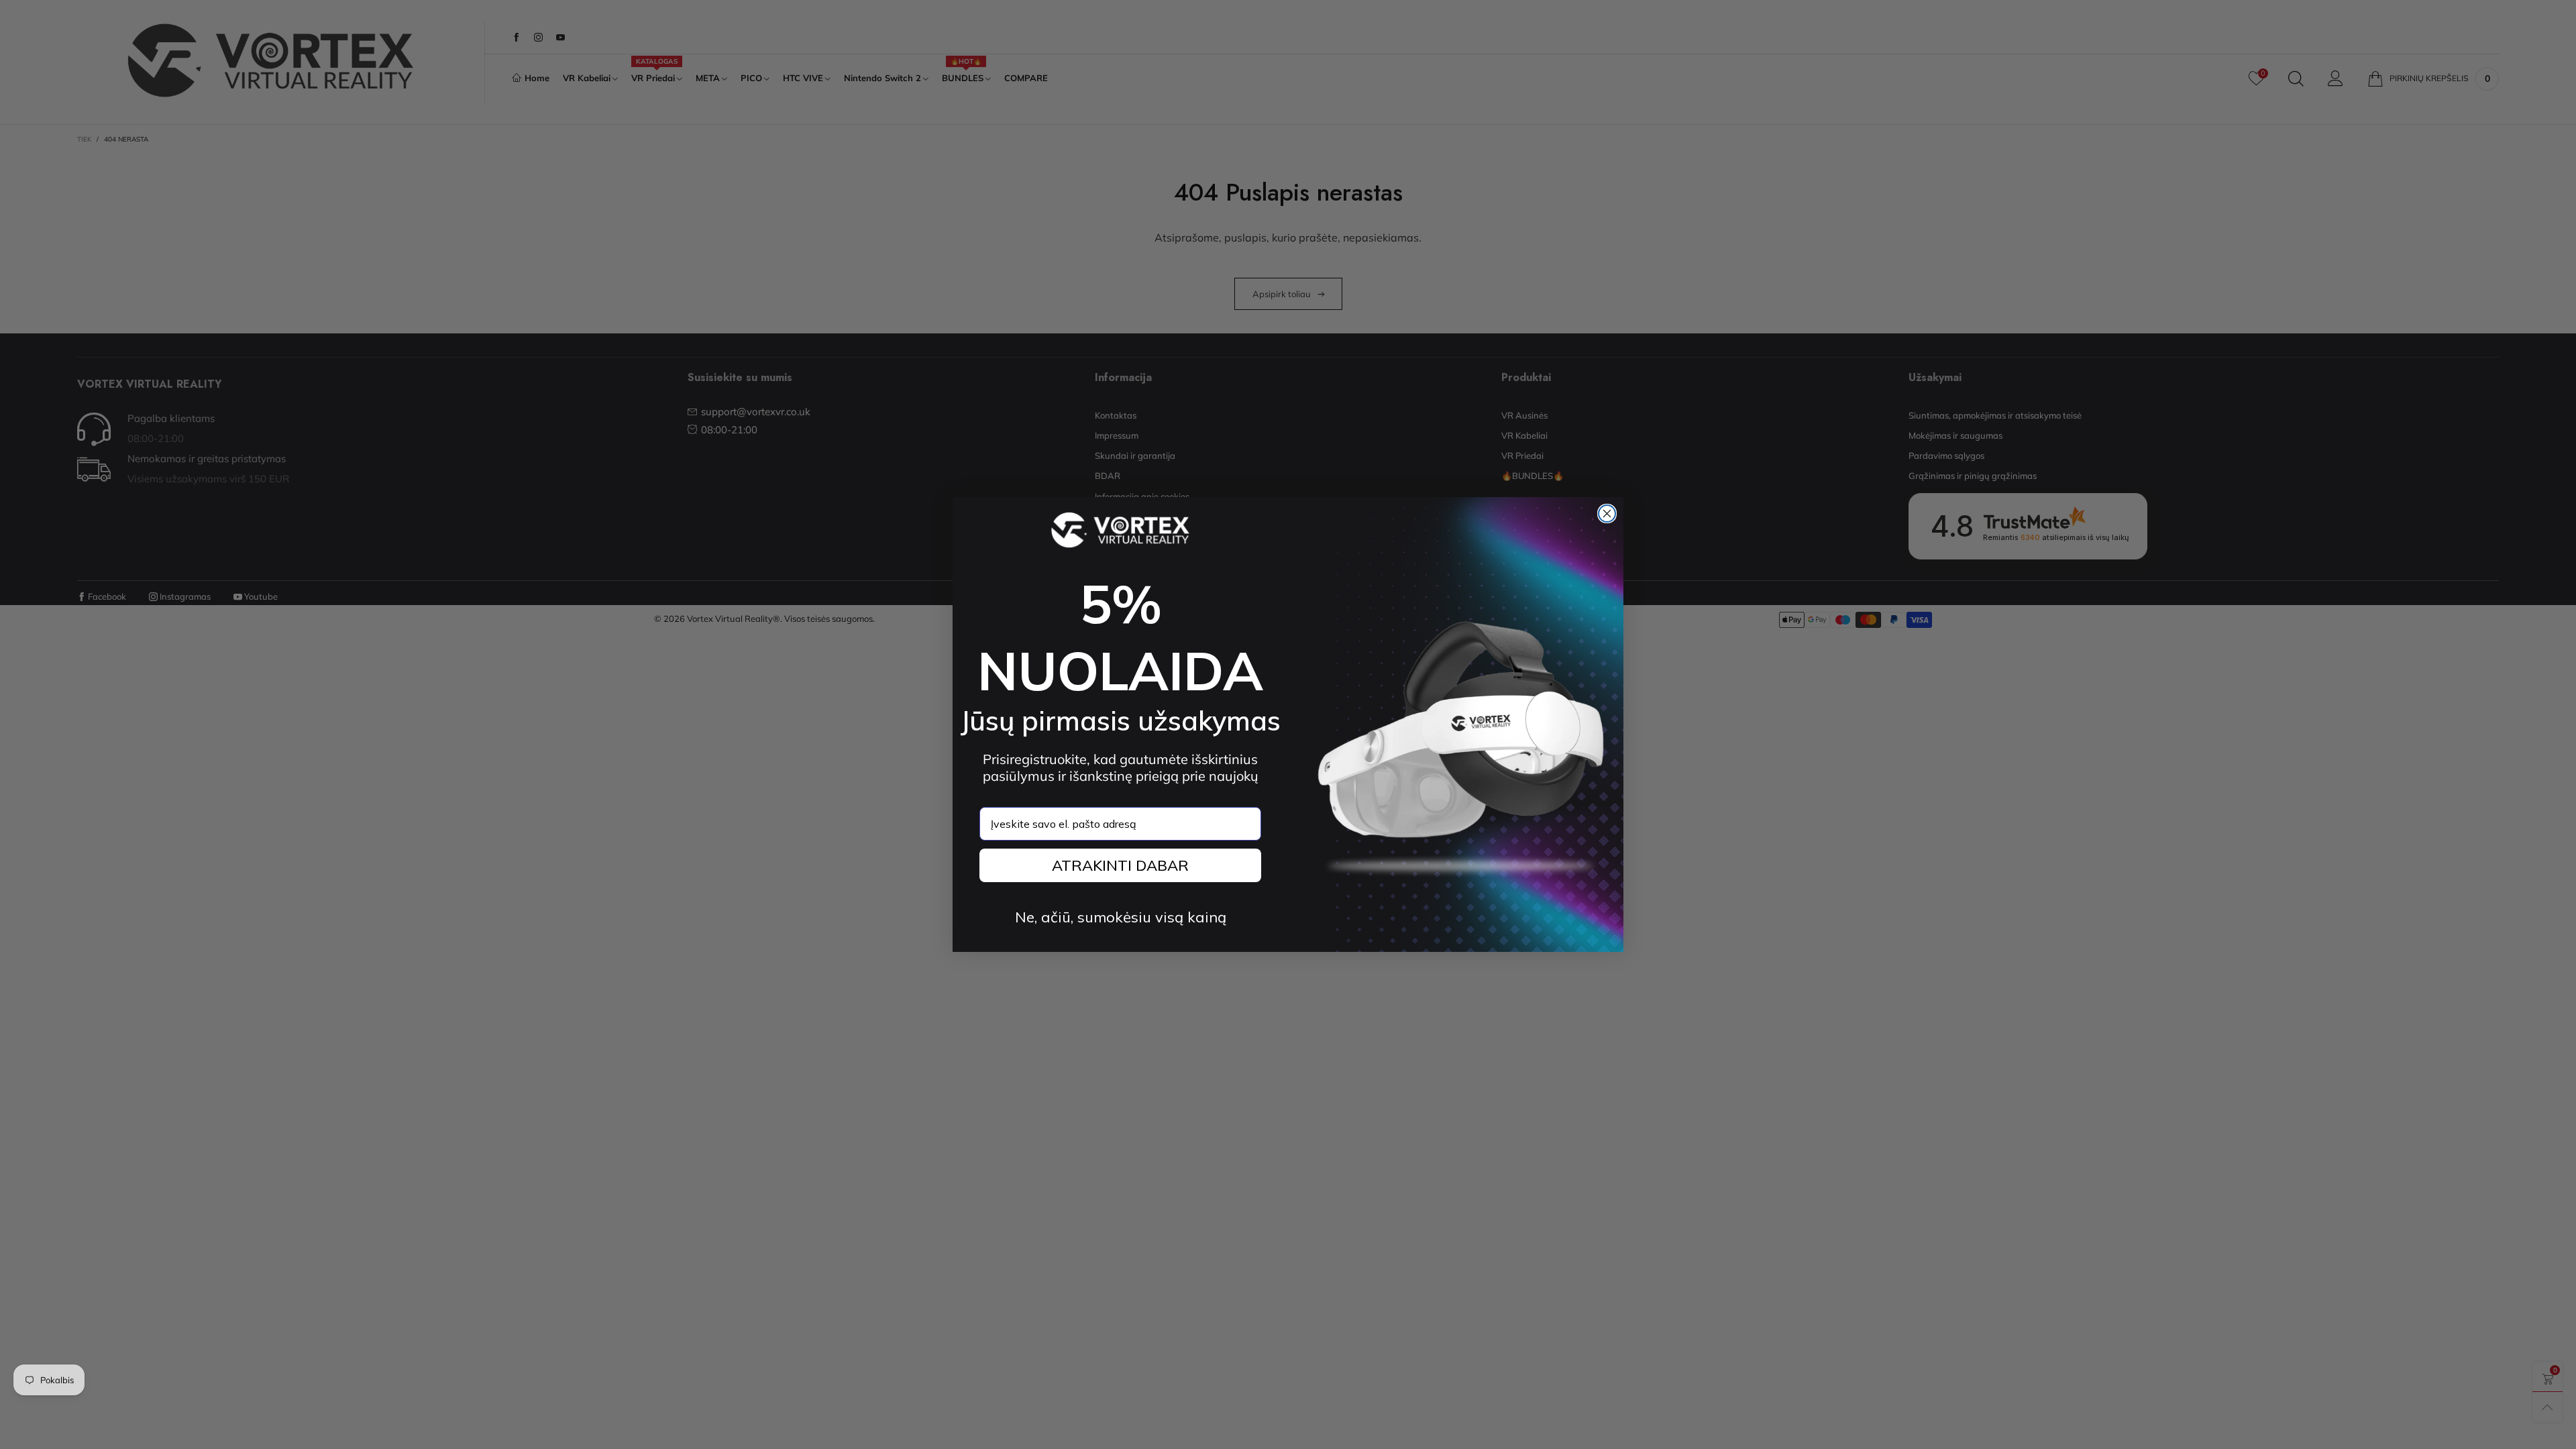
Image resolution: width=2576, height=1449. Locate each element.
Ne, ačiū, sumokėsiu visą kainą (1121, 917)
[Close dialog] (1607, 514)
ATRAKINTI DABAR (1120, 865)
